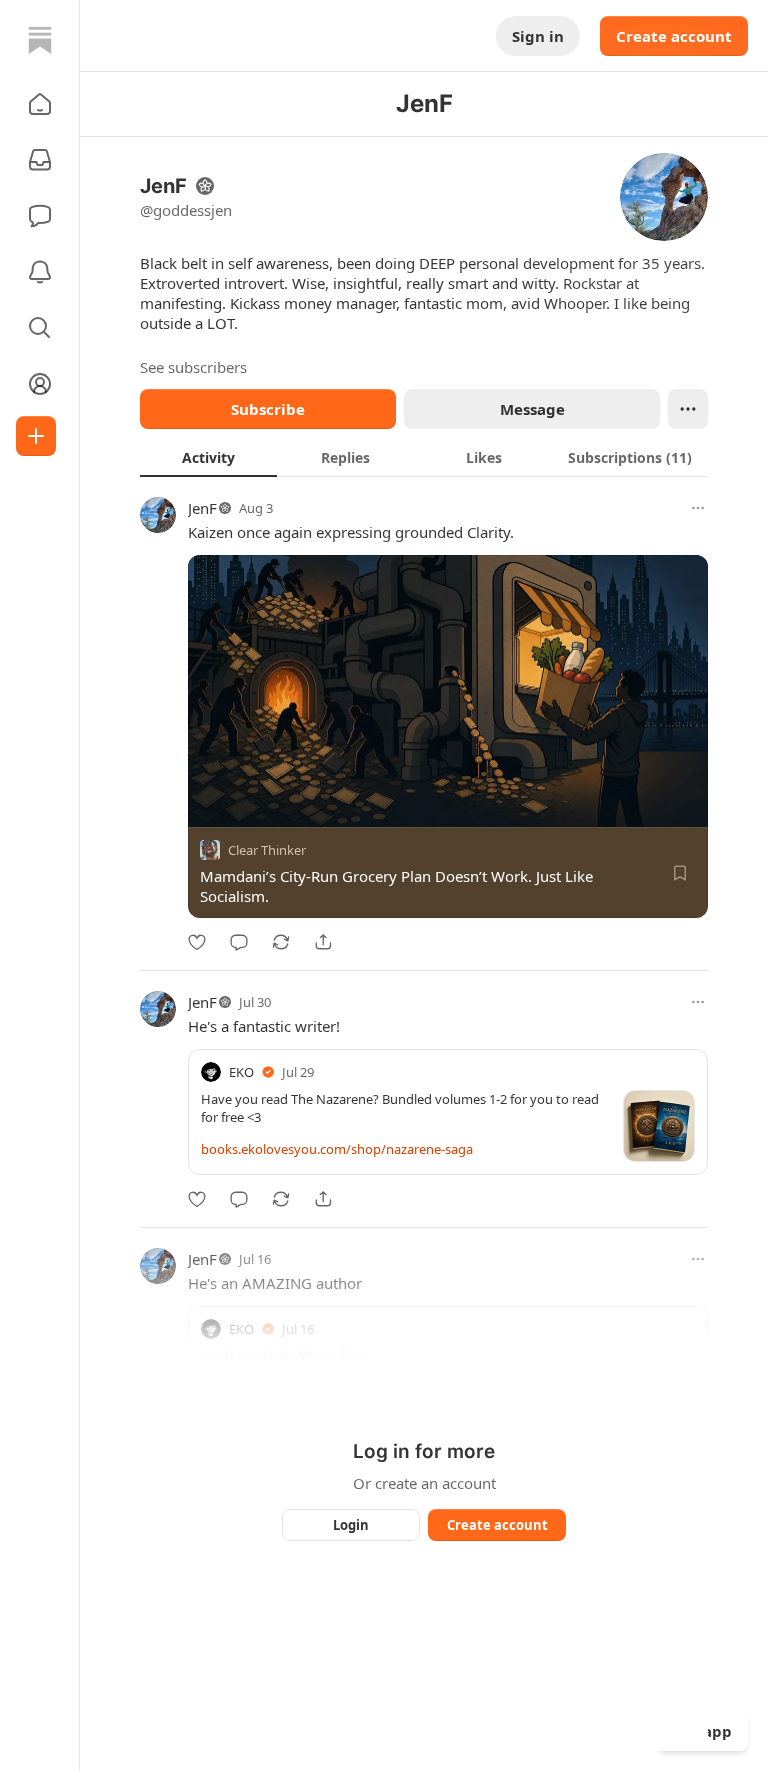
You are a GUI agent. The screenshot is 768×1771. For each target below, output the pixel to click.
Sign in (538, 36)
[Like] (197, 942)
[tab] (208, 457)
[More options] (698, 508)
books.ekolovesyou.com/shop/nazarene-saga (337, 1149)
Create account (674, 36)
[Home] (40, 40)
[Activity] (40, 272)
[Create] (36, 436)
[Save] (680, 873)
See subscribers (193, 367)
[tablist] (424, 457)
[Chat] (40, 216)
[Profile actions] (688, 409)
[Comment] (239, 942)
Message (532, 409)
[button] (40, 104)
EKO (241, 1072)
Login (351, 1525)
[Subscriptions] (40, 160)
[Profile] (40, 384)
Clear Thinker (267, 850)
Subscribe (268, 409)
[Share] (323, 942)
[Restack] (281, 942)
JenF (202, 508)
